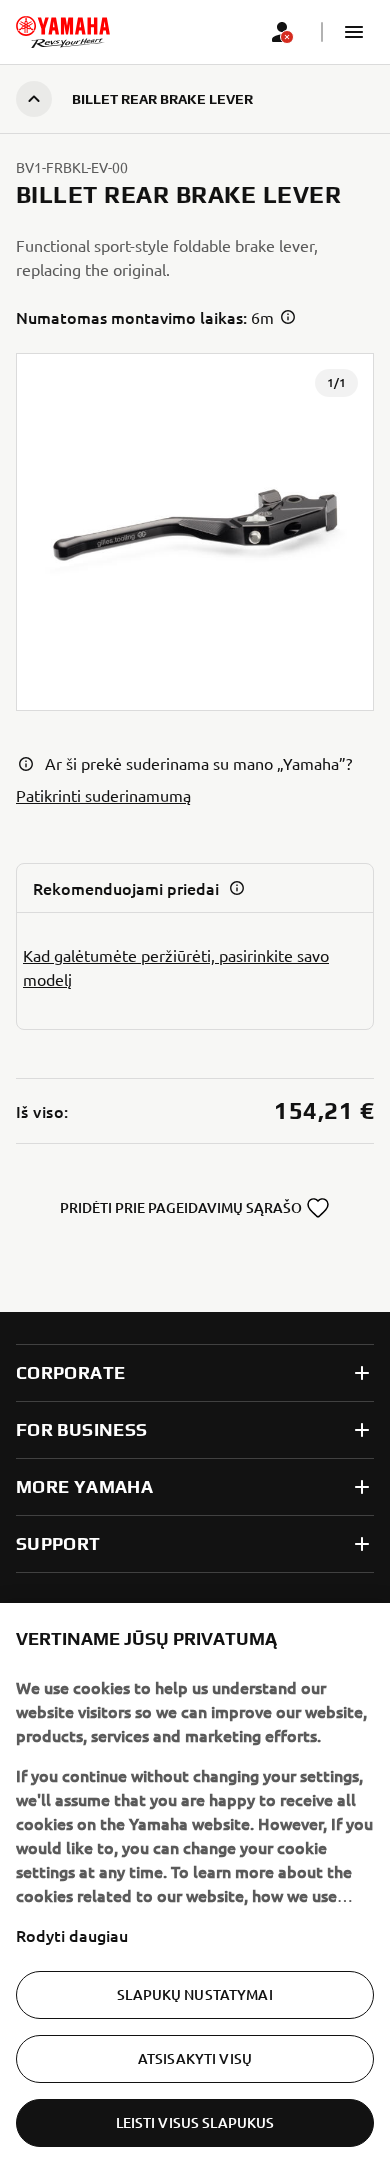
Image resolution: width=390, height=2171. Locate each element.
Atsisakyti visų (195, 2058)
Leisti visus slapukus (195, 2122)
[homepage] (63, 32)
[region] (195, 1887)
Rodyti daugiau (72, 1935)
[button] (354, 32)
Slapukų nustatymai (195, 1994)
